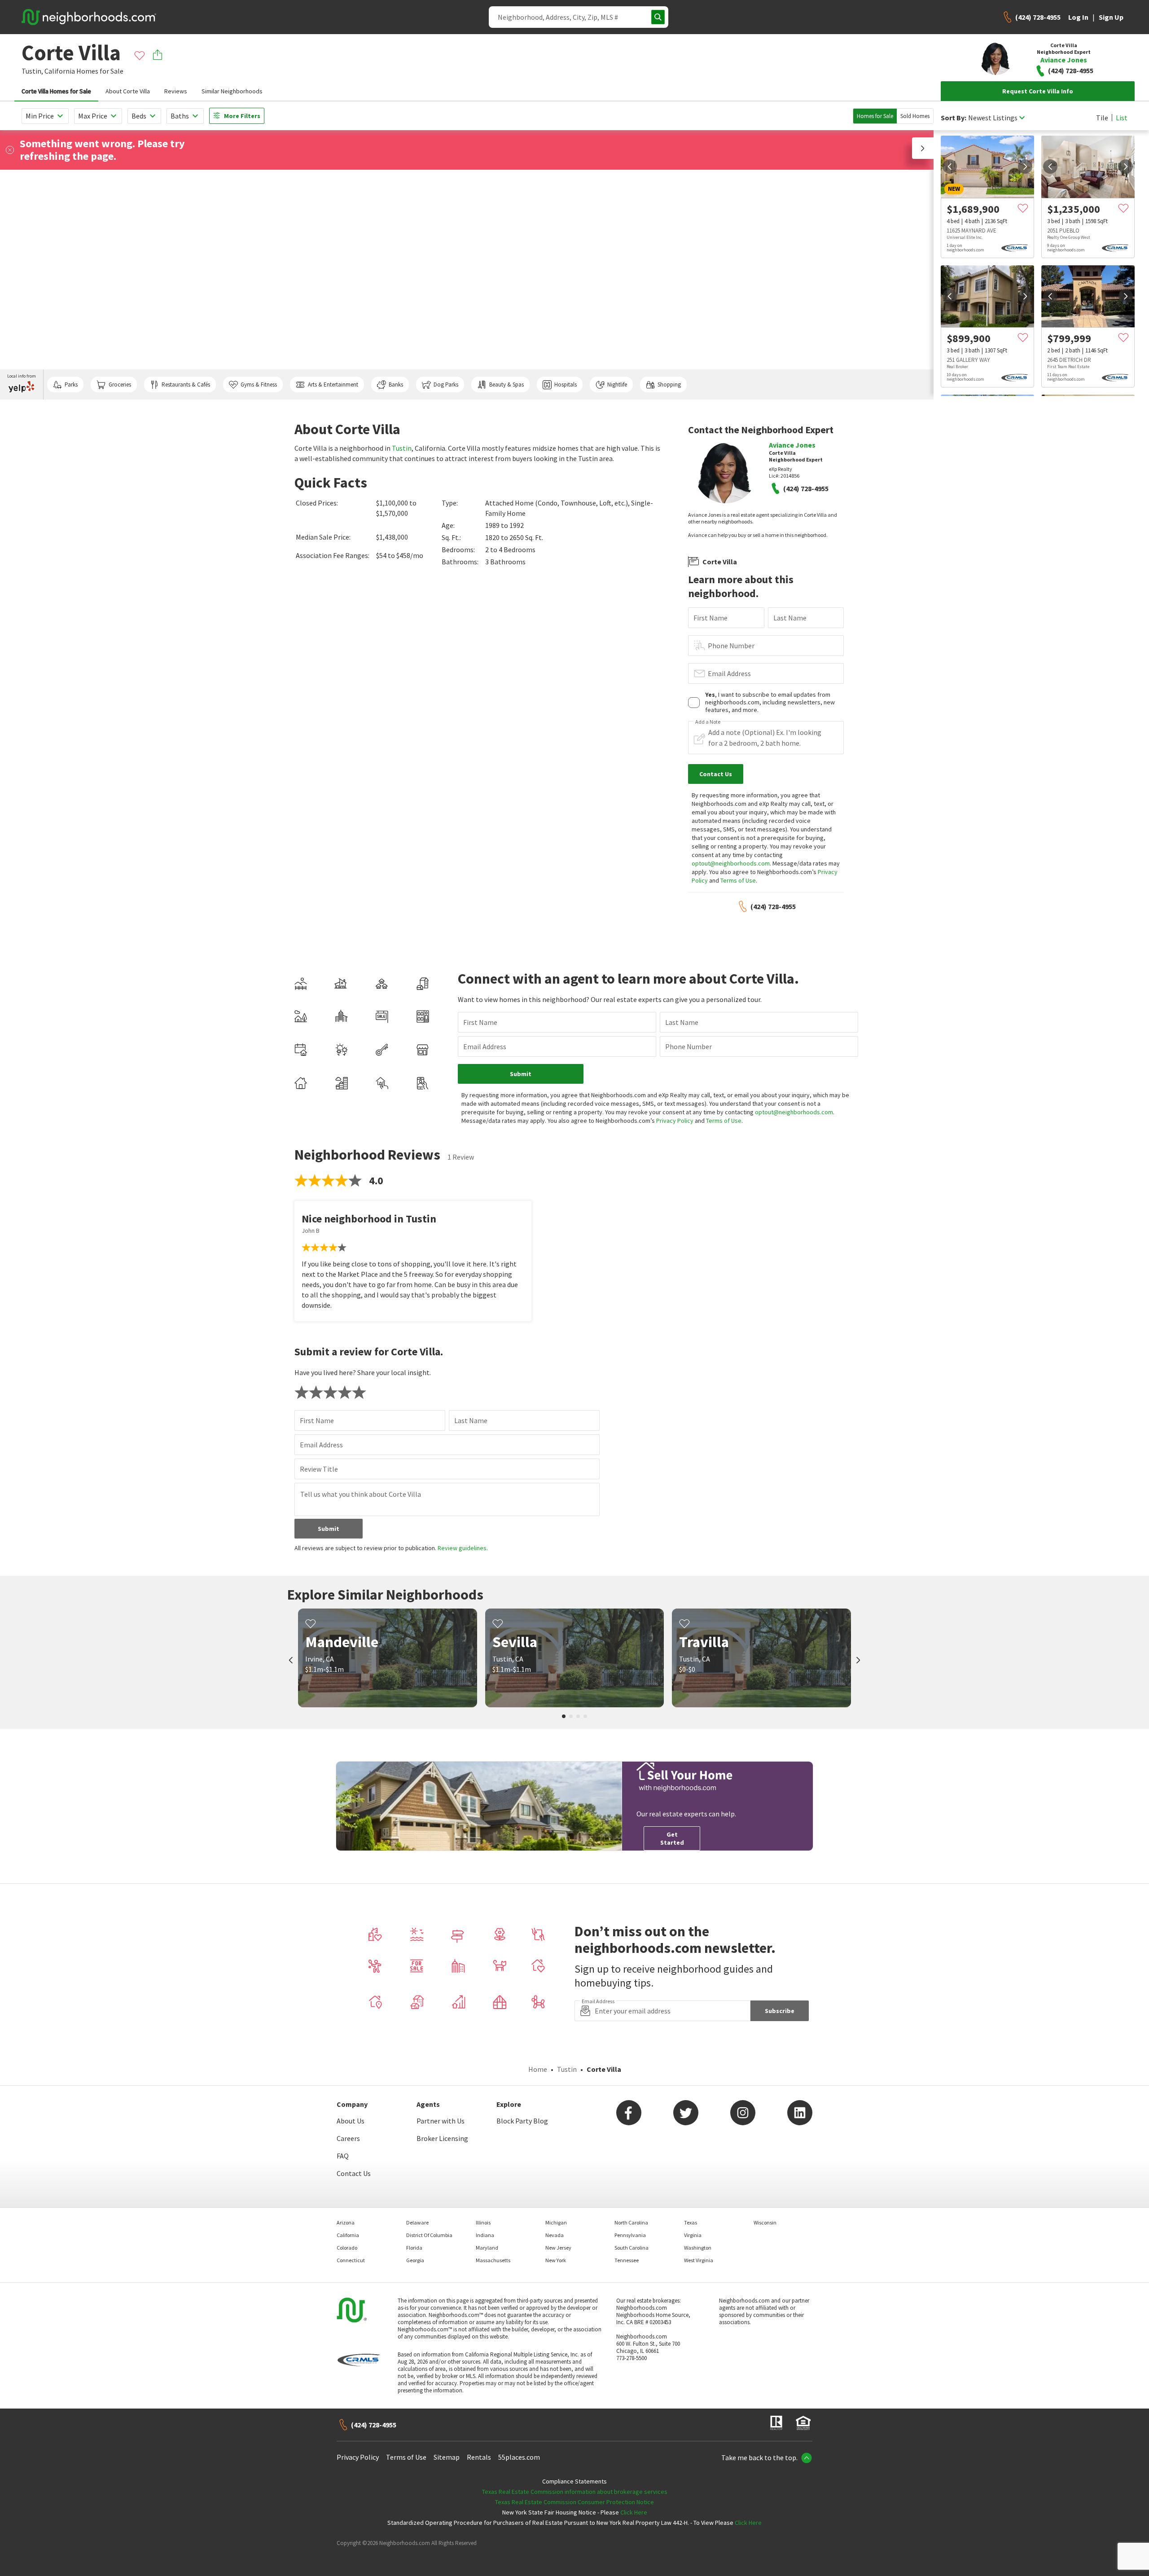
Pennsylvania (630, 2235)
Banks (396, 385)
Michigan (556, 2222)
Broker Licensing (442, 2138)
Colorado (347, 2248)
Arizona (346, 2222)
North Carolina (631, 2222)
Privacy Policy (675, 1121)
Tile (1102, 118)
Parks (71, 385)
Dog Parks (446, 385)
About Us (351, 2121)
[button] (923, 148)
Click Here (634, 2512)
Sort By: (954, 118)
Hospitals (566, 385)
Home (538, 2069)
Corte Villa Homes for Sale (56, 91)
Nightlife (617, 385)
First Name (710, 618)
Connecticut (351, 2260)
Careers (348, 2138)
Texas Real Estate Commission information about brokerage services (575, 2492)
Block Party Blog (522, 2121)
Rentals (479, 2457)
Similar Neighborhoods (232, 91)
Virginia (693, 2235)
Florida (414, 2248)
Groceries (120, 385)
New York (556, 2260)
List (1122, 118)
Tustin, (32, 71)
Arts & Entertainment (333, 385)
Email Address (729, 673)
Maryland (487, 2248)
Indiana (485, 2235)
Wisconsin (765, 2222)
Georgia (415, 2260)
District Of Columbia (429, 2235)
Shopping (669, 385)
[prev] (950, 167)
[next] (1025, 167)
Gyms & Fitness (259, 385)
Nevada (555, 2235)
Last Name (790, 618)
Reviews (176, 91)
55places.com (519, 2457)
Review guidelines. (463, 1548)
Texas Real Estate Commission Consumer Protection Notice (574, 2502)
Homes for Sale (875, 116)
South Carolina (632, 2248)
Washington (698, 2248)
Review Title (319, 1469)
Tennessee (627, 2260)
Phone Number (731, 646)
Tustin (402, 448)
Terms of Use (738, 880)
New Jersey (558, 2248)
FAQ (343, 2156)
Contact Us (354, 2173)
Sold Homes (915, 116)
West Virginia (699, 2260)
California (60, 71)
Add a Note (708, 722)
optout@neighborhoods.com (731, 863)
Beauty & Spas (507, 385)
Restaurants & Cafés (186, 385)
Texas (691, 2222)
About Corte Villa (128, 91)
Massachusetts (493, 2260)
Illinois (483, 2222)
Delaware (417, 2222)
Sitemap (447, 2457)
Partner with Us (441, 2121)
